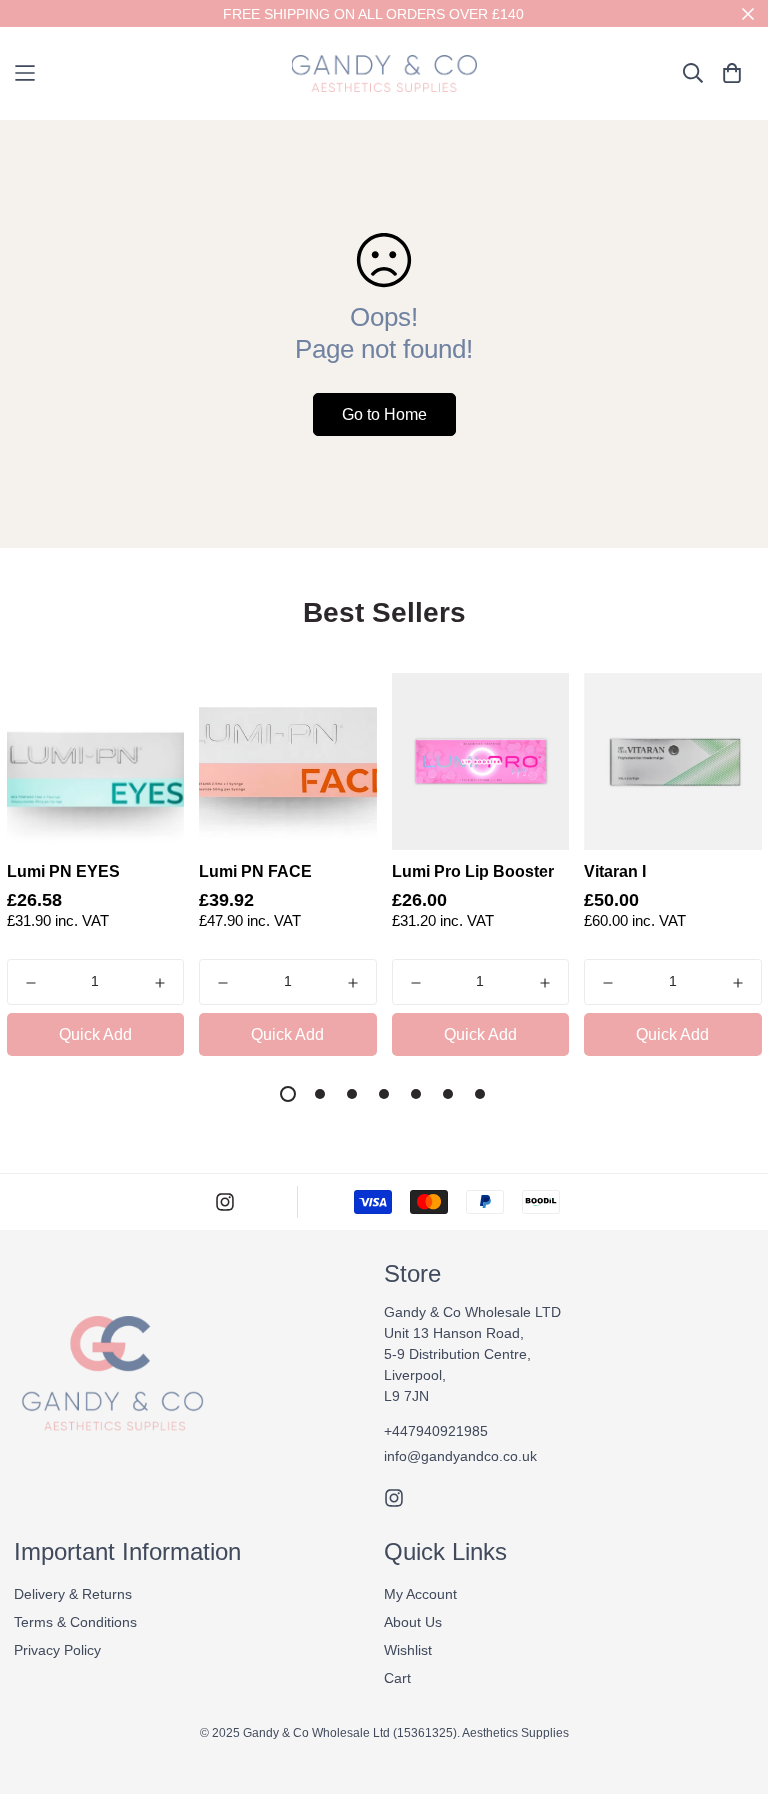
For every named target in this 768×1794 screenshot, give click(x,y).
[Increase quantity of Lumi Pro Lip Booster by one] (545, 983)
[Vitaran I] (673, 761)
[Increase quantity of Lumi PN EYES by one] (160, 983)
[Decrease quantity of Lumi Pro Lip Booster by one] (416, 983)
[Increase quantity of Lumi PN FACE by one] (353, 983)
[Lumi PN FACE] (288, 761)
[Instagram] (225, 1202)
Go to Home (384, 414)
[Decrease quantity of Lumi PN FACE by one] (223, 983)
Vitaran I (615, 871)
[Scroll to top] (731, 1685)
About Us (413, 1622)
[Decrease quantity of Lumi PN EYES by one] (31, 983)
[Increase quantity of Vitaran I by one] (738, 983)
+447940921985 (436, 1431)
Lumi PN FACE (255, 871)
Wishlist (408, 1650)
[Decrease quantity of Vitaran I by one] (608, 983)
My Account (420, 1594)
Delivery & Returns (73, 1594)
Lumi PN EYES (63, 871)
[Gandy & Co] (384, 73)
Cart (397, 1678)
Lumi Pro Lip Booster (473, 871)
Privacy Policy (57, 1650)
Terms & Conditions (75, 1622)
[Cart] (732, 73)
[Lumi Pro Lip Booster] (481, 761)
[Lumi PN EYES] (96, 761)
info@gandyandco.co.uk (460, 1456)
